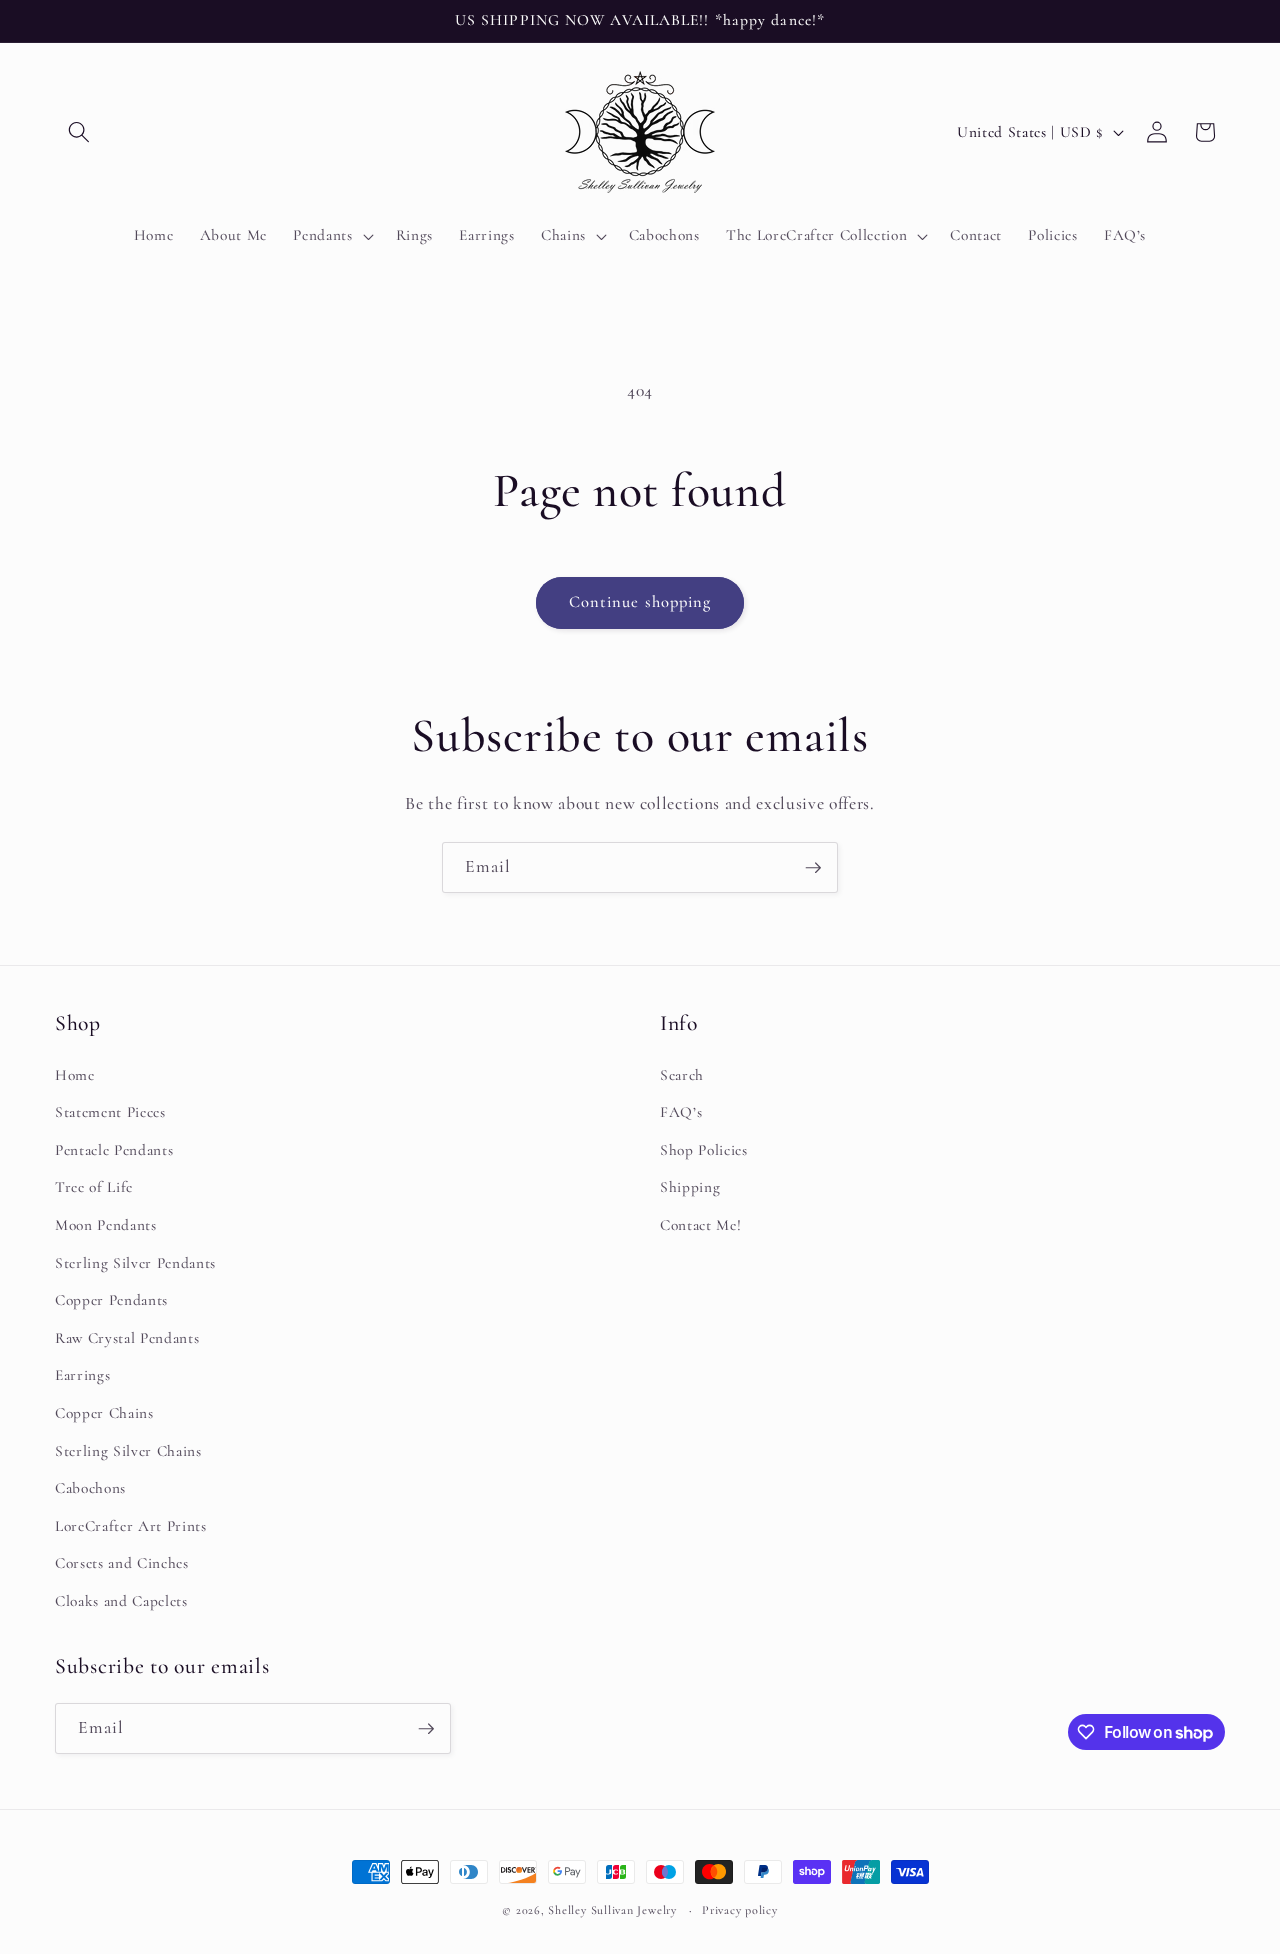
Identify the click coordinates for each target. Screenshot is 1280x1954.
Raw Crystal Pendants (127, 1338)
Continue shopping (640, 602)
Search (682, 1075)
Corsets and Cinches (122, 1564)
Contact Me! (700, 1225)
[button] (79, 132)
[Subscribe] (813, 868)
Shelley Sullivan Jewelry (612, 1910)
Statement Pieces (110, 1112)
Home (75, 1075)
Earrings (82, 1376)
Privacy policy (740, 1910)
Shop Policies (704, 1150)
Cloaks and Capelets (121, 1601)
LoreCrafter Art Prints (131, 1526)
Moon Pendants (106, 1225)
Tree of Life (94, 1188)
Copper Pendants (111, 1300)
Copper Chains (104, 1413)
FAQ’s (681, 1112)
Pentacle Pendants (114, 1150)
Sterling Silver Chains (128, 1451)
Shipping (690, 1188)
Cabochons (90, 1488)
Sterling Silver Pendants (135, 1263)
